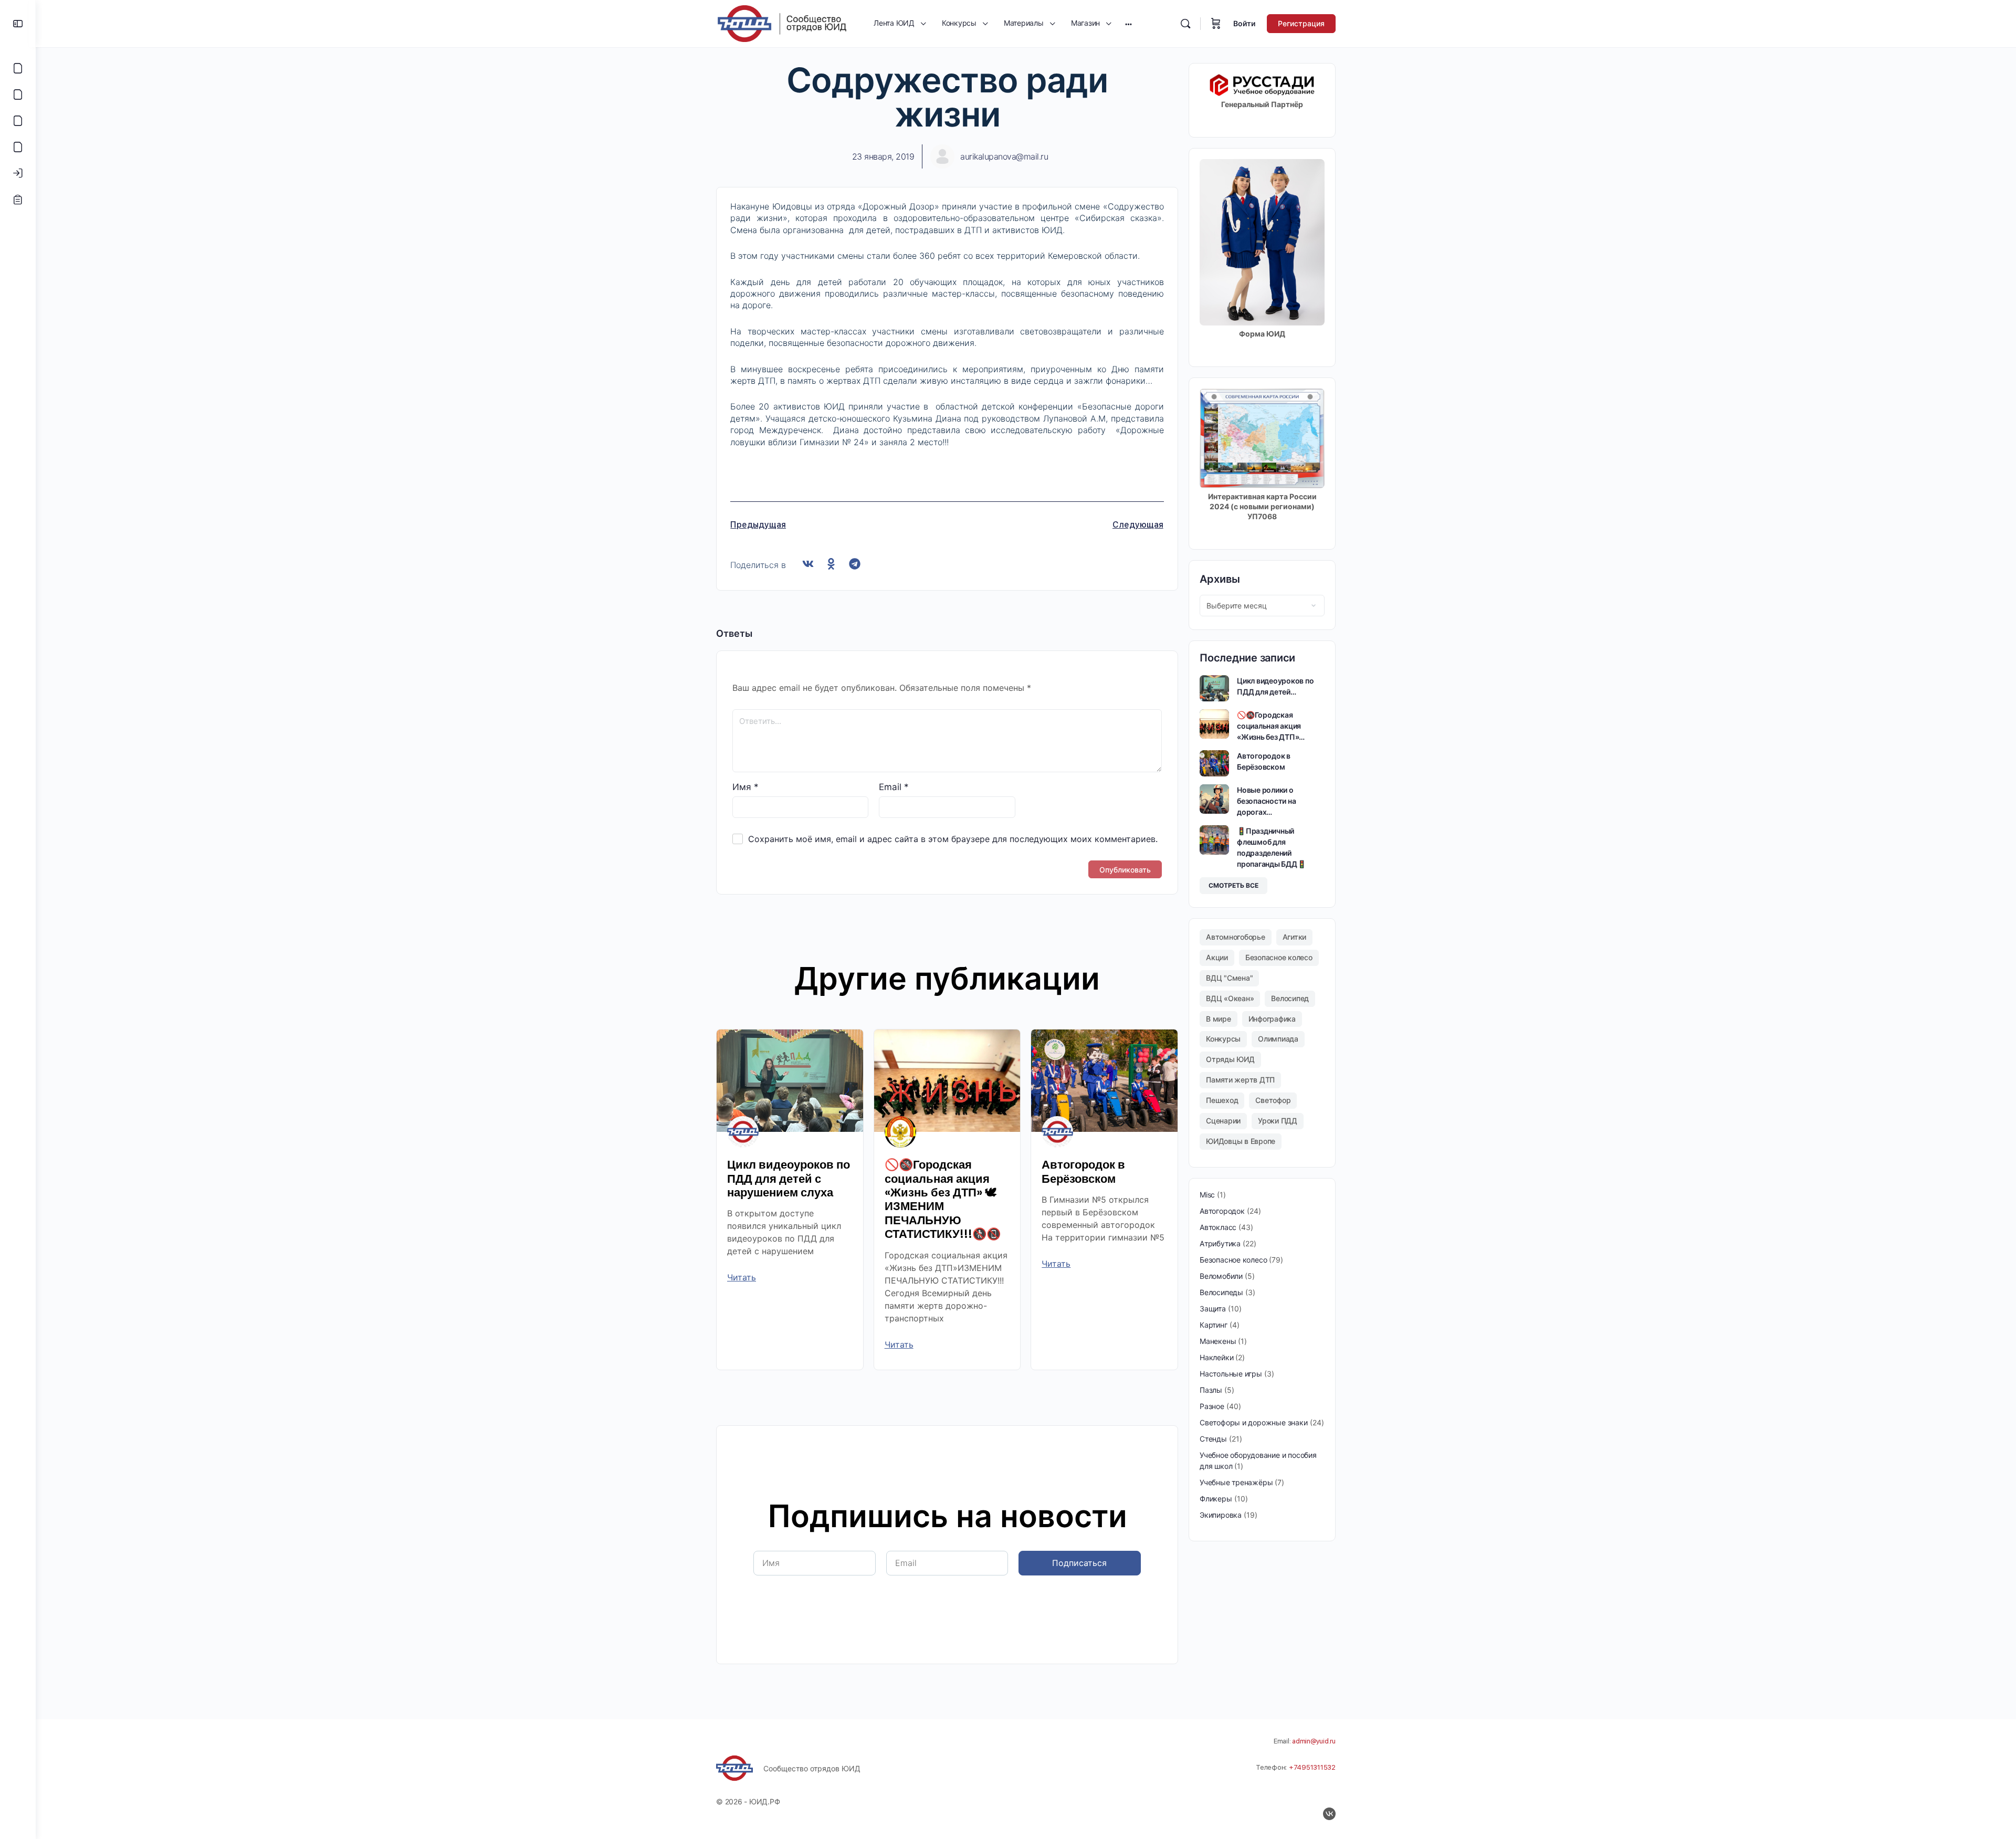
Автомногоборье (1236, 937)
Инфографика (1272, 1019)
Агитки (1295, 937)
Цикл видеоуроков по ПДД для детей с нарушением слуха (789, 1179)
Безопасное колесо (1279, 957)
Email (894, 787)
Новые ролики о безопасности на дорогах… (1266, 801)
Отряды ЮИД (1230, 1059)
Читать (742, 1277)
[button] (808, 564)
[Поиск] (1185, 24)
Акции (1217, 957)
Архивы (1220, 579)
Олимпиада (1278, 1039)
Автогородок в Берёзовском (1083, 1171)
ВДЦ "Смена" (1229, 978)
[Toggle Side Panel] (18, 24)
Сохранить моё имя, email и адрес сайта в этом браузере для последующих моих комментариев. (953, 839)
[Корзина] (1216, 24)
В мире (1219, 1019)
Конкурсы (1223, 1039)
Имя (745, 787)
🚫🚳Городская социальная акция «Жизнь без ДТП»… (1271, 726)
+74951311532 (1312, 1767)
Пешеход (1222, 1100)
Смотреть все (1233, 885)
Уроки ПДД (1278, 1121)
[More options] (1128, 24)
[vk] (1329, 1814)
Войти (1244, 23)
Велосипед (1290, 998)
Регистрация (1301, 23)
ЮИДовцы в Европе (1241, 1141)
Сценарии (1223, 1121)
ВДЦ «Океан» (1230, 998)
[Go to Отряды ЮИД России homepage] (782, 23)
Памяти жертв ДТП (1240, 1080)
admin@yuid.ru (1314, 1741)
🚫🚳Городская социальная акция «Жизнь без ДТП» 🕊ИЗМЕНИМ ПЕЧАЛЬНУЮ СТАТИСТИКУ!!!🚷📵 (943, 1199)
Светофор (1273, 1100)
